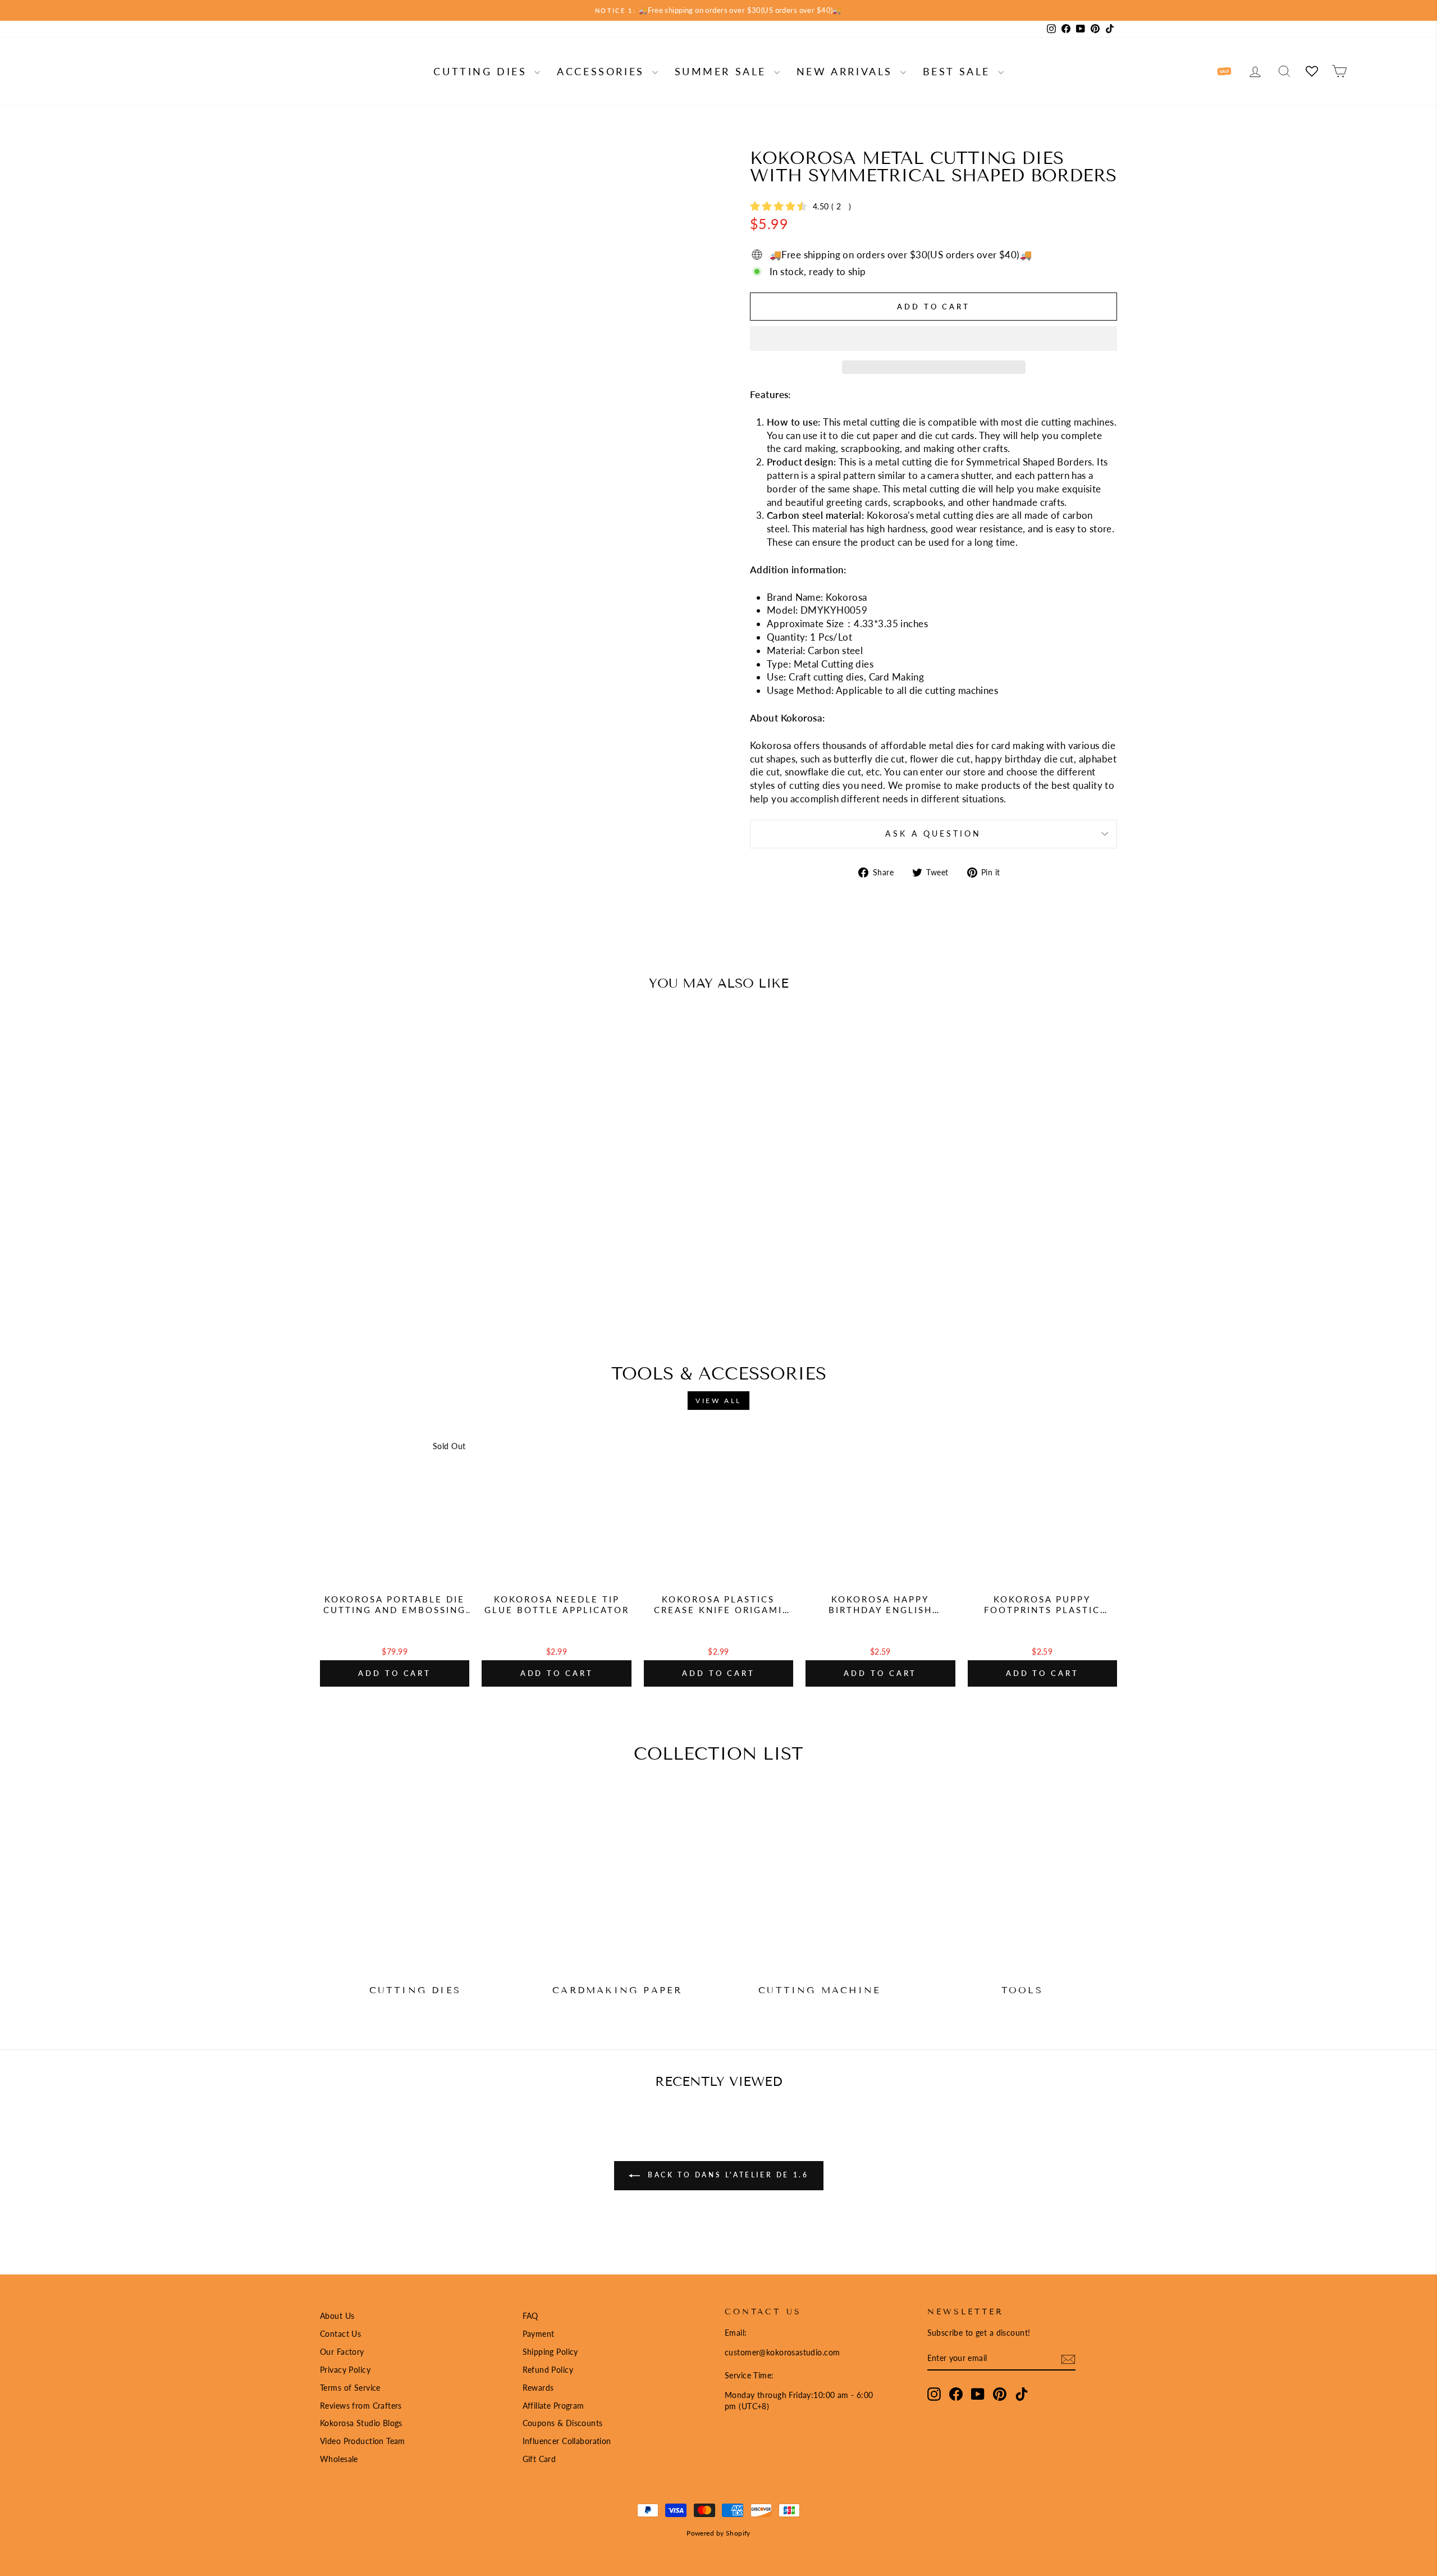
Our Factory (342, 2352)
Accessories (603, 71)
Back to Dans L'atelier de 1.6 (727, 2175)
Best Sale (959, 71)
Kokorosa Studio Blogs (361, 2423)
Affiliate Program (553, 2406)
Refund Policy (548, 2370)
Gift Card (539, 2459)
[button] (933, 339)
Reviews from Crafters (361, 2406)
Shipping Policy (550, 2352)
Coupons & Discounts (563, 2423)
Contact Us (340, 2334)
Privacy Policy (345, 2370)
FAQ (530, 2316)
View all (718, 1401)
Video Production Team (363, 2441)
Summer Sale (723, 71)
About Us (337, 2316)
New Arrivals (847, 71)
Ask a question (933, 834)
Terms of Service (350, 2388)
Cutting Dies (482, 71)
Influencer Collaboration (567, 2441)
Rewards (538, 2388)
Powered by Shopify (718, 2533)
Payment (539, 2334)
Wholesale (339, 2459)
